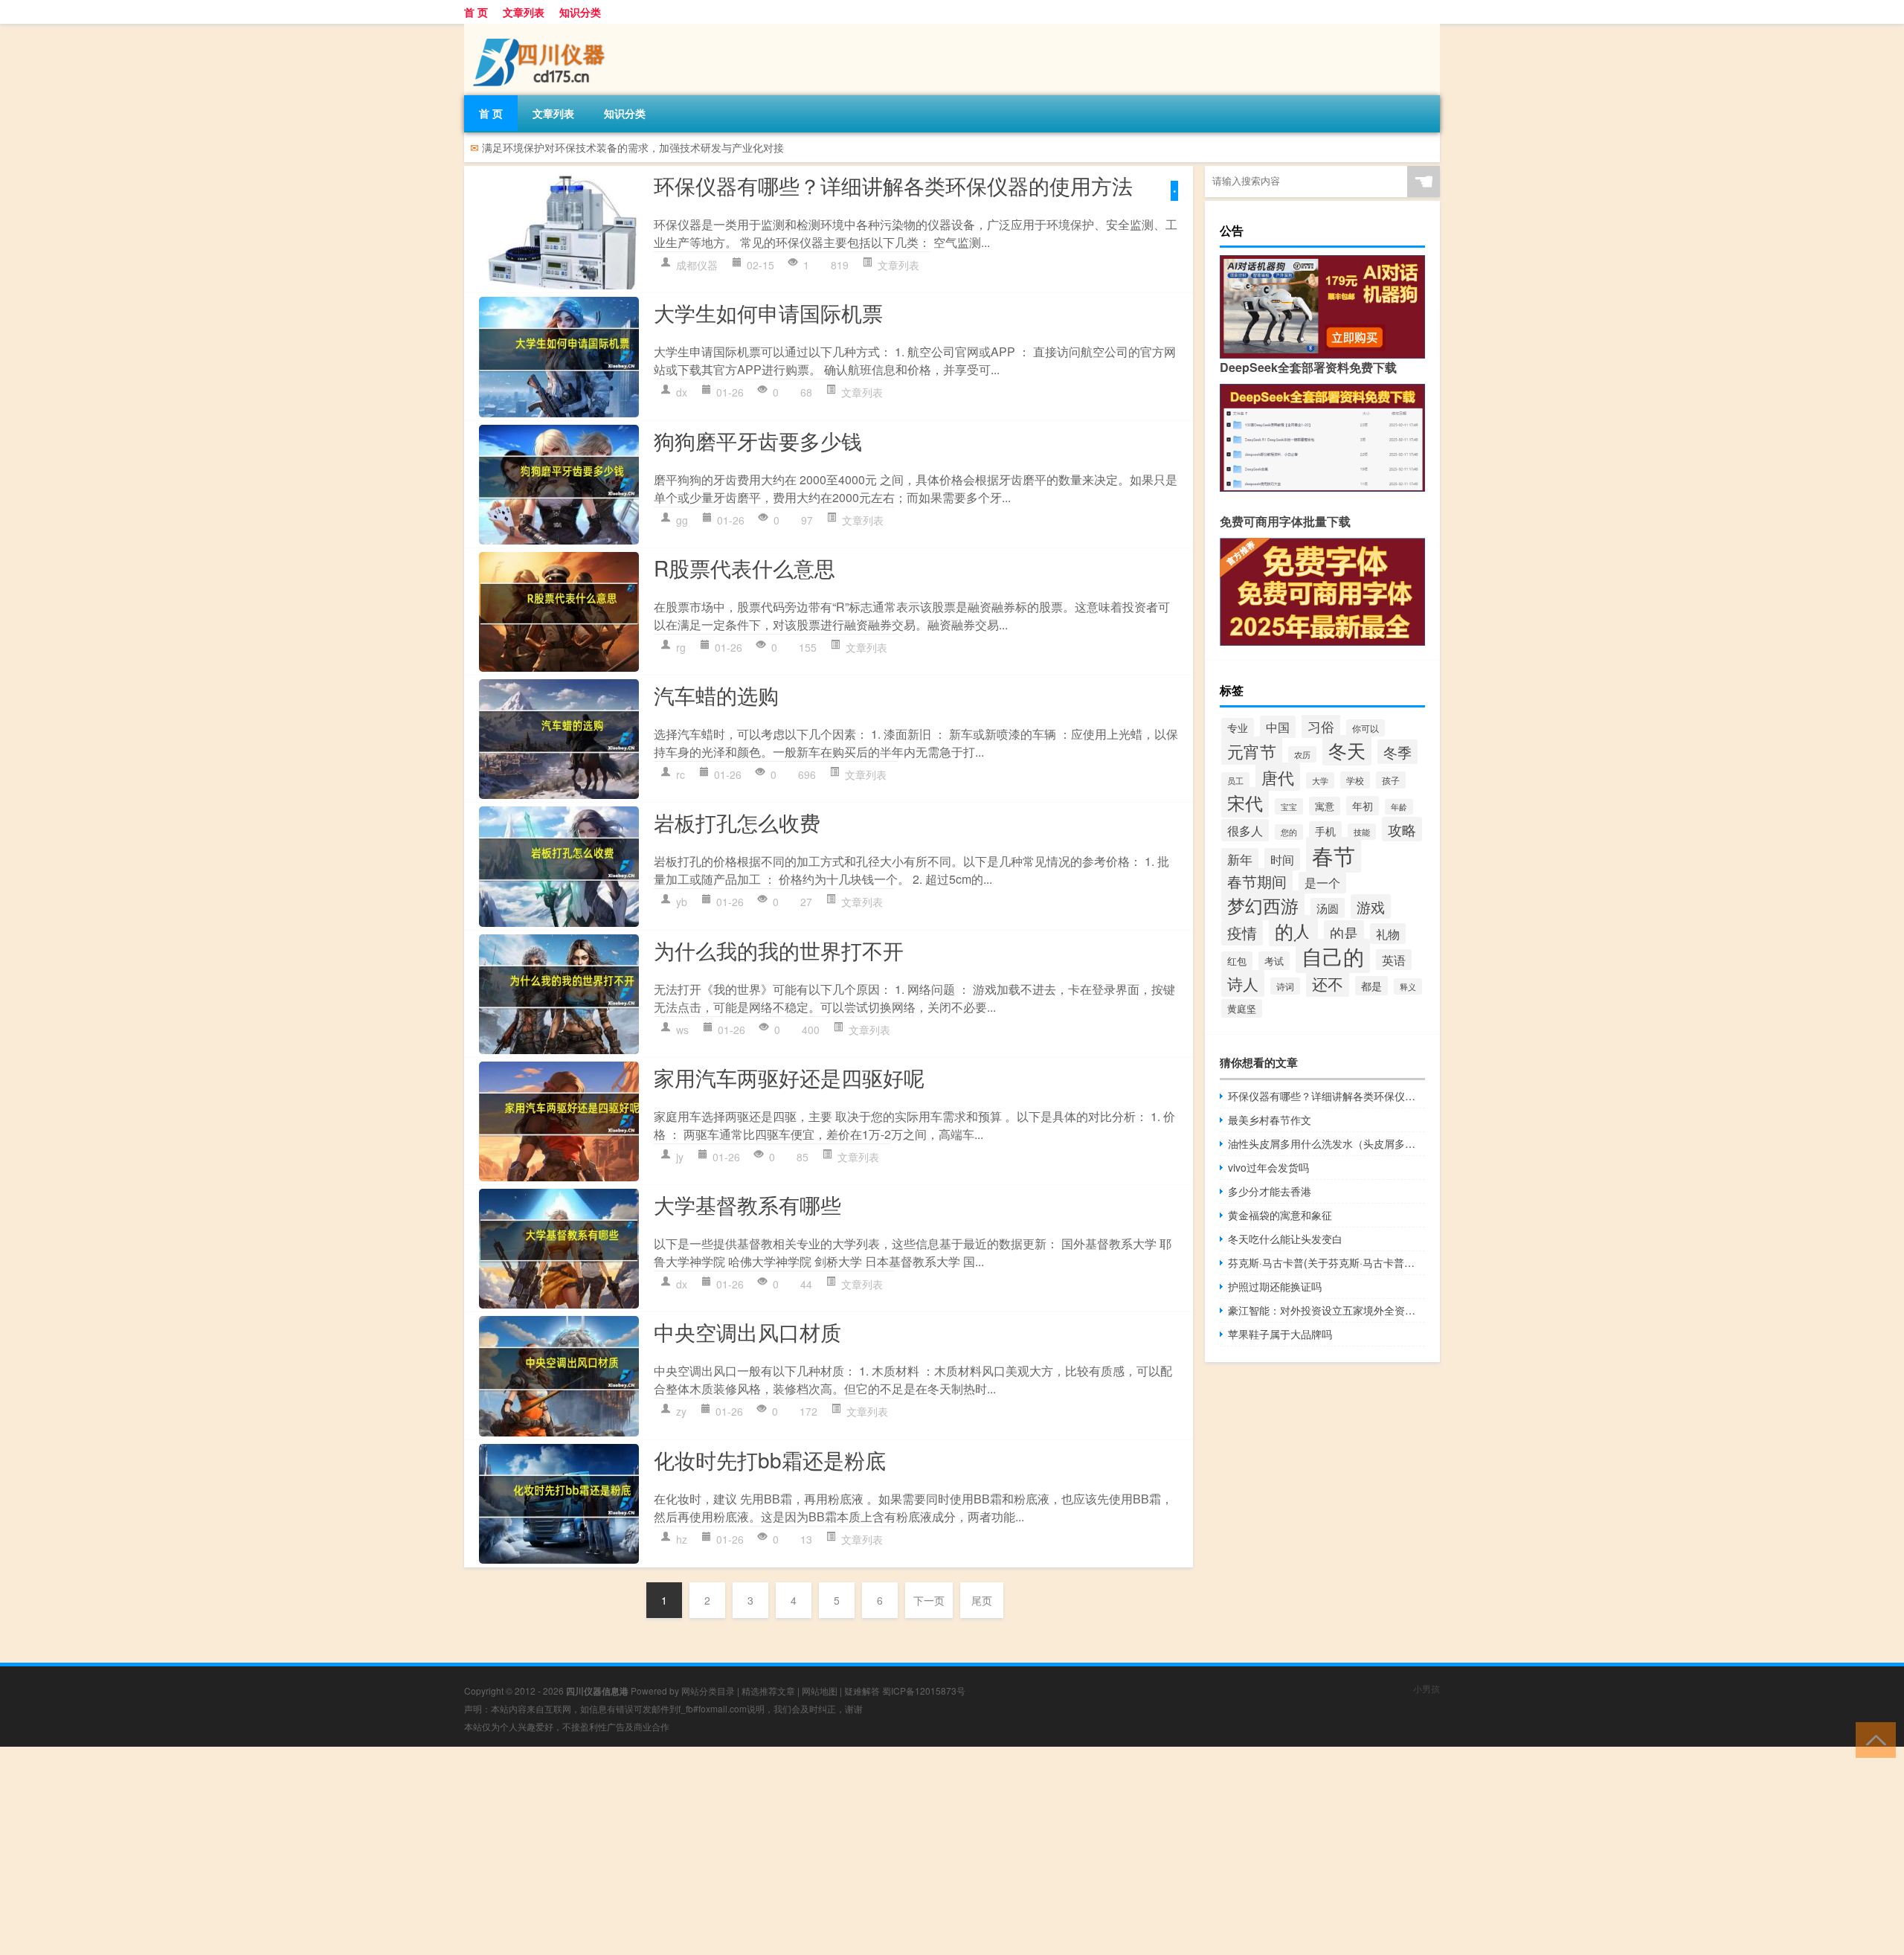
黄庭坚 (1242, 1008)
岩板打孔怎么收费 (737, 822)
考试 (1274, 961)
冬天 (1347, 750)
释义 (1408, 986)
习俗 (1321, 726)
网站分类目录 (708, 1691)
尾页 (982, 1600)
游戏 (1371, 906)
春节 (1334, 855)
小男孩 (1427, 1688)
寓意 (1325, 806)
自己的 (1333, 956)
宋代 (1245, 802)
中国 (1278, 727)
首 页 (476, 12)
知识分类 (580, 12)
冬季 (1398, 752)
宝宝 (1289, 806)
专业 (1238, 728)
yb (682, 902)
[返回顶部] (1872, 1739)
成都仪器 (697, 265)
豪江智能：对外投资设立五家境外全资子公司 (1326, 1310)
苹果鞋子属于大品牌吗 (1280, 1334)
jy (680, 1157)
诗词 (1285, 986)
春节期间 (1257, 881)
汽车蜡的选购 (716, 695)
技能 (1362, 832)
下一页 (929, 1600)
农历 (1302, 754)
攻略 (1402, 829)
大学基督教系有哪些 (747, 1204)
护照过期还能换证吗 (1275, 1286)
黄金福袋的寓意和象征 (1280, 1215)
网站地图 (820, 1691)
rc (681, 774)
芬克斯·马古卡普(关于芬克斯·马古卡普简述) (1326, 1262)
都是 (1371, 986)
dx (682, 392)
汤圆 (1328, 908)
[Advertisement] (446, 1851)
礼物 (1388, 934)
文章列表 (524, 12)
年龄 (1399, 807)
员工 (1235, 780)
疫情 (1242, 933)
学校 (1355, 780)
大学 (1320, 780)
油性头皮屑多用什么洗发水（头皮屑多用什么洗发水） (1326, 1143)
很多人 (1245, 830)
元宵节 (1252, 751)
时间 (1282, 859)
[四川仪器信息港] (542, 29)
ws (682, 1030)
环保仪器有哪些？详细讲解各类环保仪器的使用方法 (893, 185)
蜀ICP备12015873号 (924, 1691)
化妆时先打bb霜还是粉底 (770, 1460)
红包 (1237, 961)
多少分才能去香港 (1270, 1191)
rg (681, 647)
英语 (1394, 960)
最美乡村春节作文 (1270, 1120)
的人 (1293, 931)
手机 (1325, 831)
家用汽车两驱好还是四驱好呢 (789, 1077)
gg (682, 520)
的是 (1344, 932)
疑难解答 (862, 1691)
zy (681, 1411)
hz (682, 1539)
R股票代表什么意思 (744, 568)
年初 (1363, 806)
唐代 (1278, 777)
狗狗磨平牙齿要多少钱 (758, 440)
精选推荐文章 (768, 1691)
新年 (1240, 859)
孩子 (1391, 780)
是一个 (1322, 883)
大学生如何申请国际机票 (768, 312)
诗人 (1243, 983)
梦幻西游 (1263, 905)
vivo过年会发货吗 (1268, 1167)
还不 (1328, 983)
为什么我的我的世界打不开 (779, 950)
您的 (1289, 832)
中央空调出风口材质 (747, 1332)
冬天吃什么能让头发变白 (1285, 1239)
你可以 (1366, 728)
